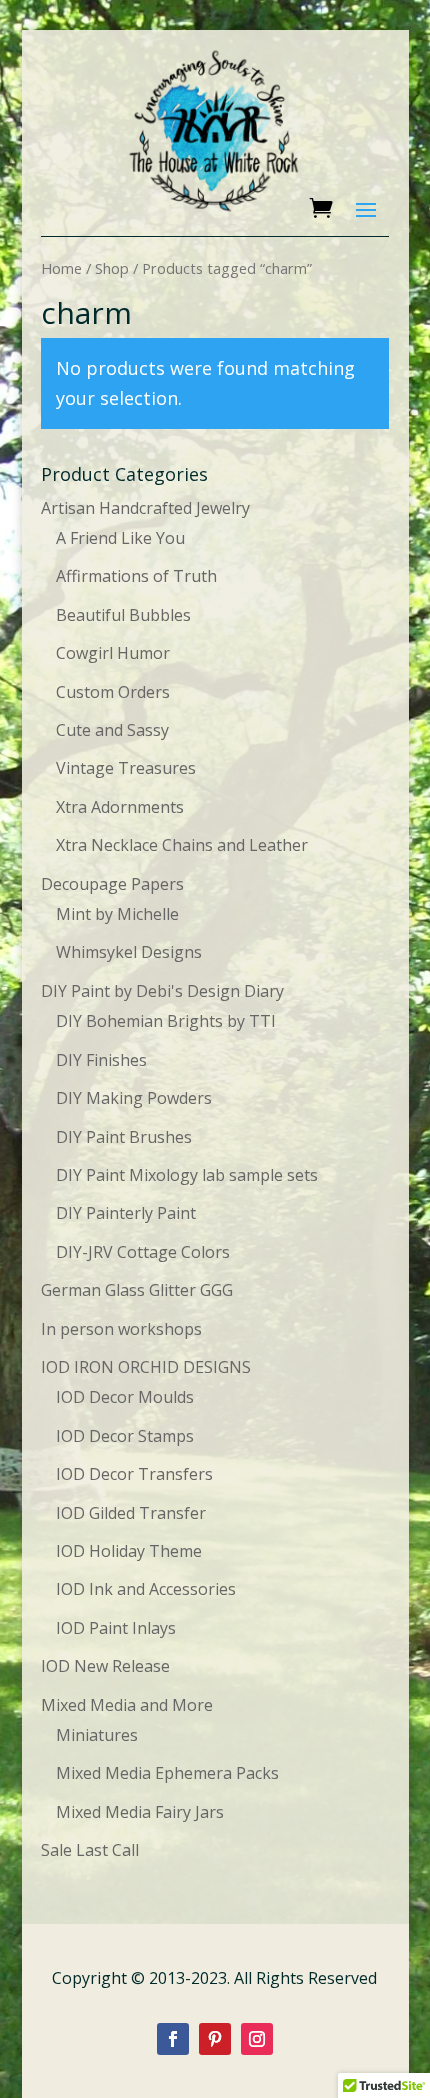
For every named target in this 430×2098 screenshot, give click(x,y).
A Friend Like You (120, 538)
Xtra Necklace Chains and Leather (182, 845)
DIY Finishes (101, 1060)
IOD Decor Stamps (125, 1436)
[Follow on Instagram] (257, 2039)
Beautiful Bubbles (123, 615)
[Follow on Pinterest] (215, 2039)
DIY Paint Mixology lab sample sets (187, 1175)
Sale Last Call (90, 1850)
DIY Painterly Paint (126, 1213)
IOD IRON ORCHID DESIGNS (146, 1367)
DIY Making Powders (134, 1098)
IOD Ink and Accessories (146, 1589)
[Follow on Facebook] (173, 2039)
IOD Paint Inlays (116, 1628)
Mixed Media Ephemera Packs (167, 1773)
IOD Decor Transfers (134, 1474)
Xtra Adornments (120, 807)
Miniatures (97, 1735)
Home (61, 268)
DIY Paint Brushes (124, 1137)
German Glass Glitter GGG (137, 1290)
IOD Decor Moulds (125, 1397)
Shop (112, 268)
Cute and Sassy (112, 730)
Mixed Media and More (127, 1705)
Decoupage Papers (112, 884)
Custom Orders (113, 692)
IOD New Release (105, 1666)
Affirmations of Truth (136, 576)
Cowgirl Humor (113, 653)
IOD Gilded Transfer (131, 1513)
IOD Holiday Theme (129, 1551)
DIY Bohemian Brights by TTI (166, 1021)
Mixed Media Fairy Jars (140, 1812)
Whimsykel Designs (129, 952)
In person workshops (121, 1329)
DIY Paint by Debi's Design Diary (162, 991)
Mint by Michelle (117, 914)
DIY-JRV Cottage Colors (143, 1252)
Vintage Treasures (126, 768)
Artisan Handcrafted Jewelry (145, 508)
